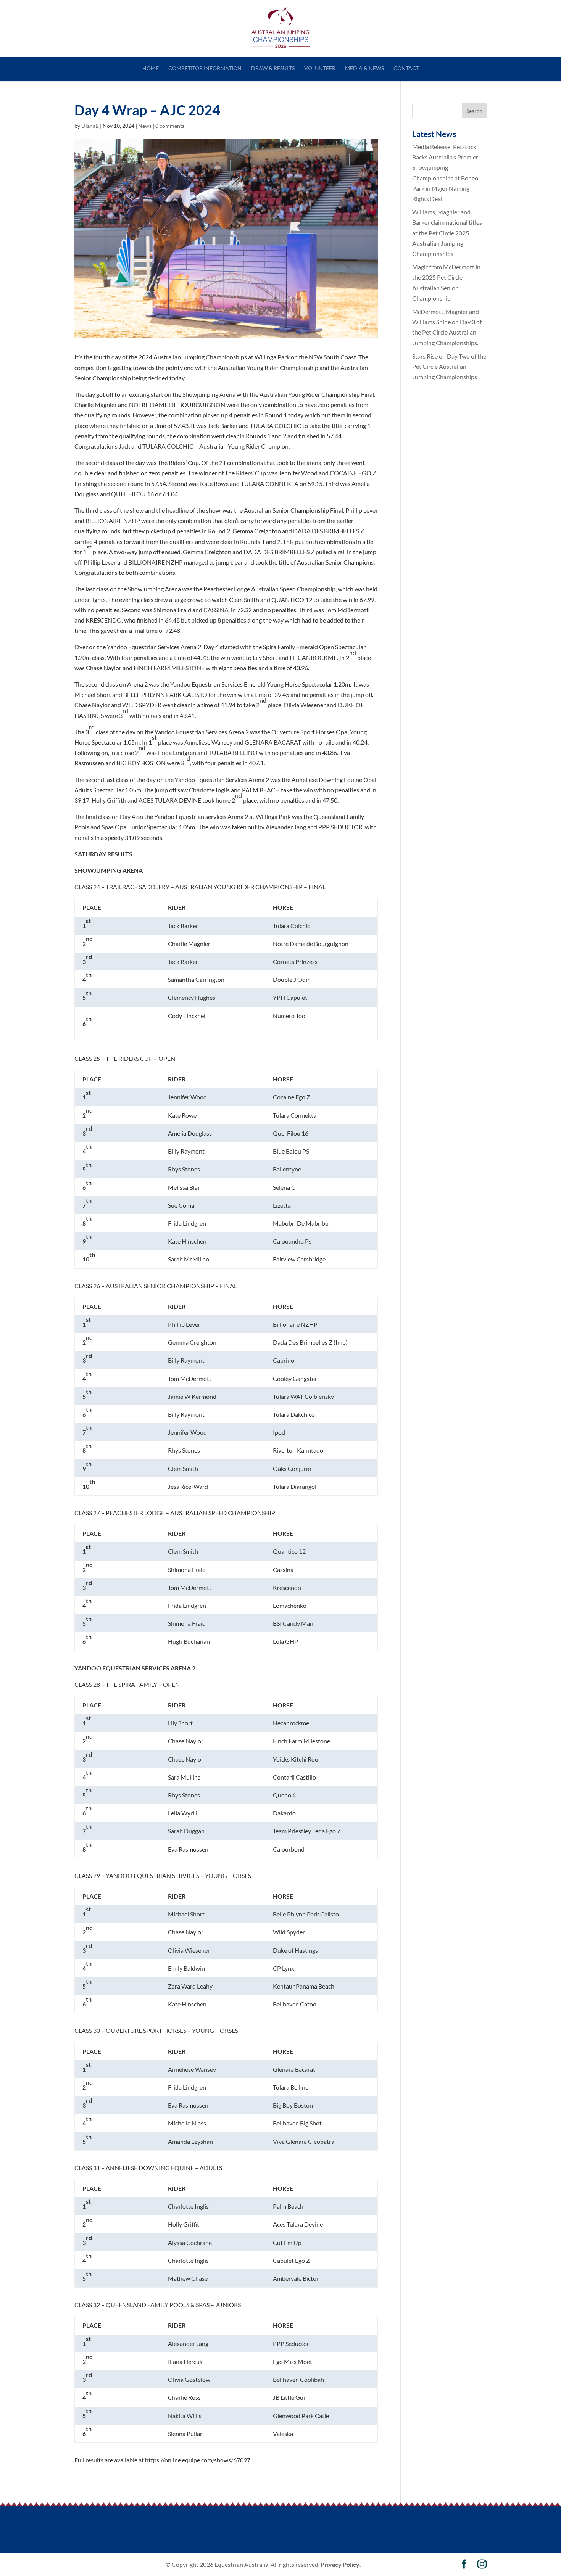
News (145, 126)
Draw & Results (273, 68)
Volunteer (320, 68)
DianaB (90, 126)
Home (151, 68)
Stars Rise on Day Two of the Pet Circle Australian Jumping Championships (449, 366)
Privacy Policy (340, 2564)
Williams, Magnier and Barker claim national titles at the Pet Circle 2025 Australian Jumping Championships (447, 233)
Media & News (364, 68)
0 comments (170, 126)
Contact (406, 68)
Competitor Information (205, 68)
